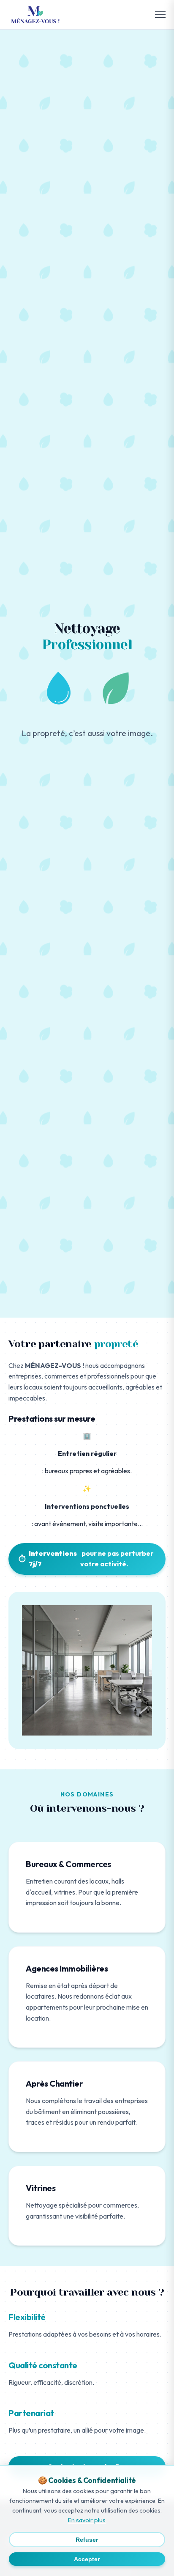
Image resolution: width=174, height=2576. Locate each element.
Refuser (87, 2540)
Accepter (87, 2559)
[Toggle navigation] (160, 15)
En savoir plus (87, 2520)
